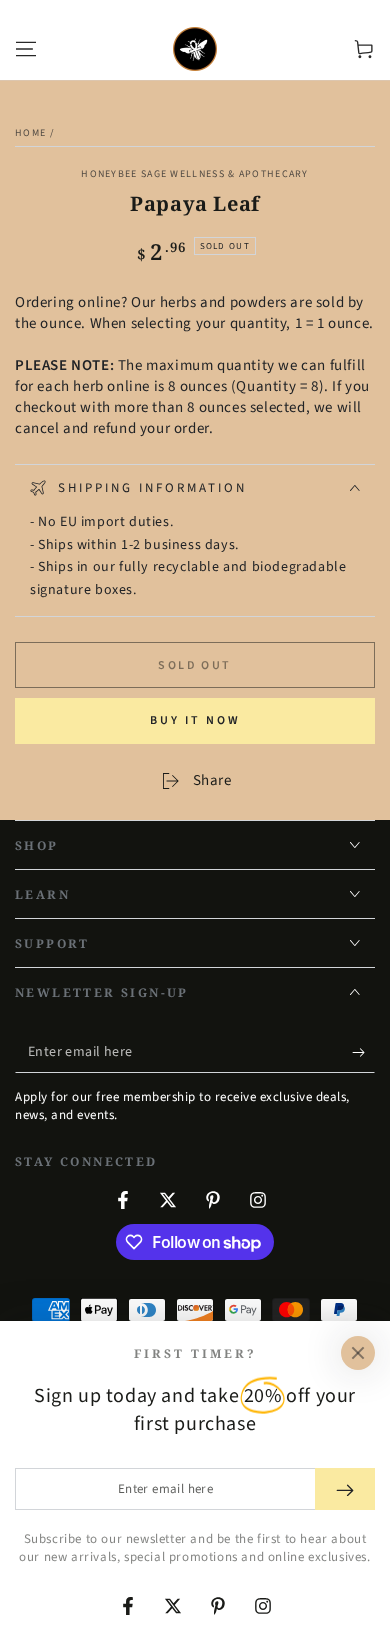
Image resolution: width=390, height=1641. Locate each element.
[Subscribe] (363, 1053)
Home (30, 133)
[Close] (358, 1353)
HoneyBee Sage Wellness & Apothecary (195, 174)
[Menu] (26, 49)
